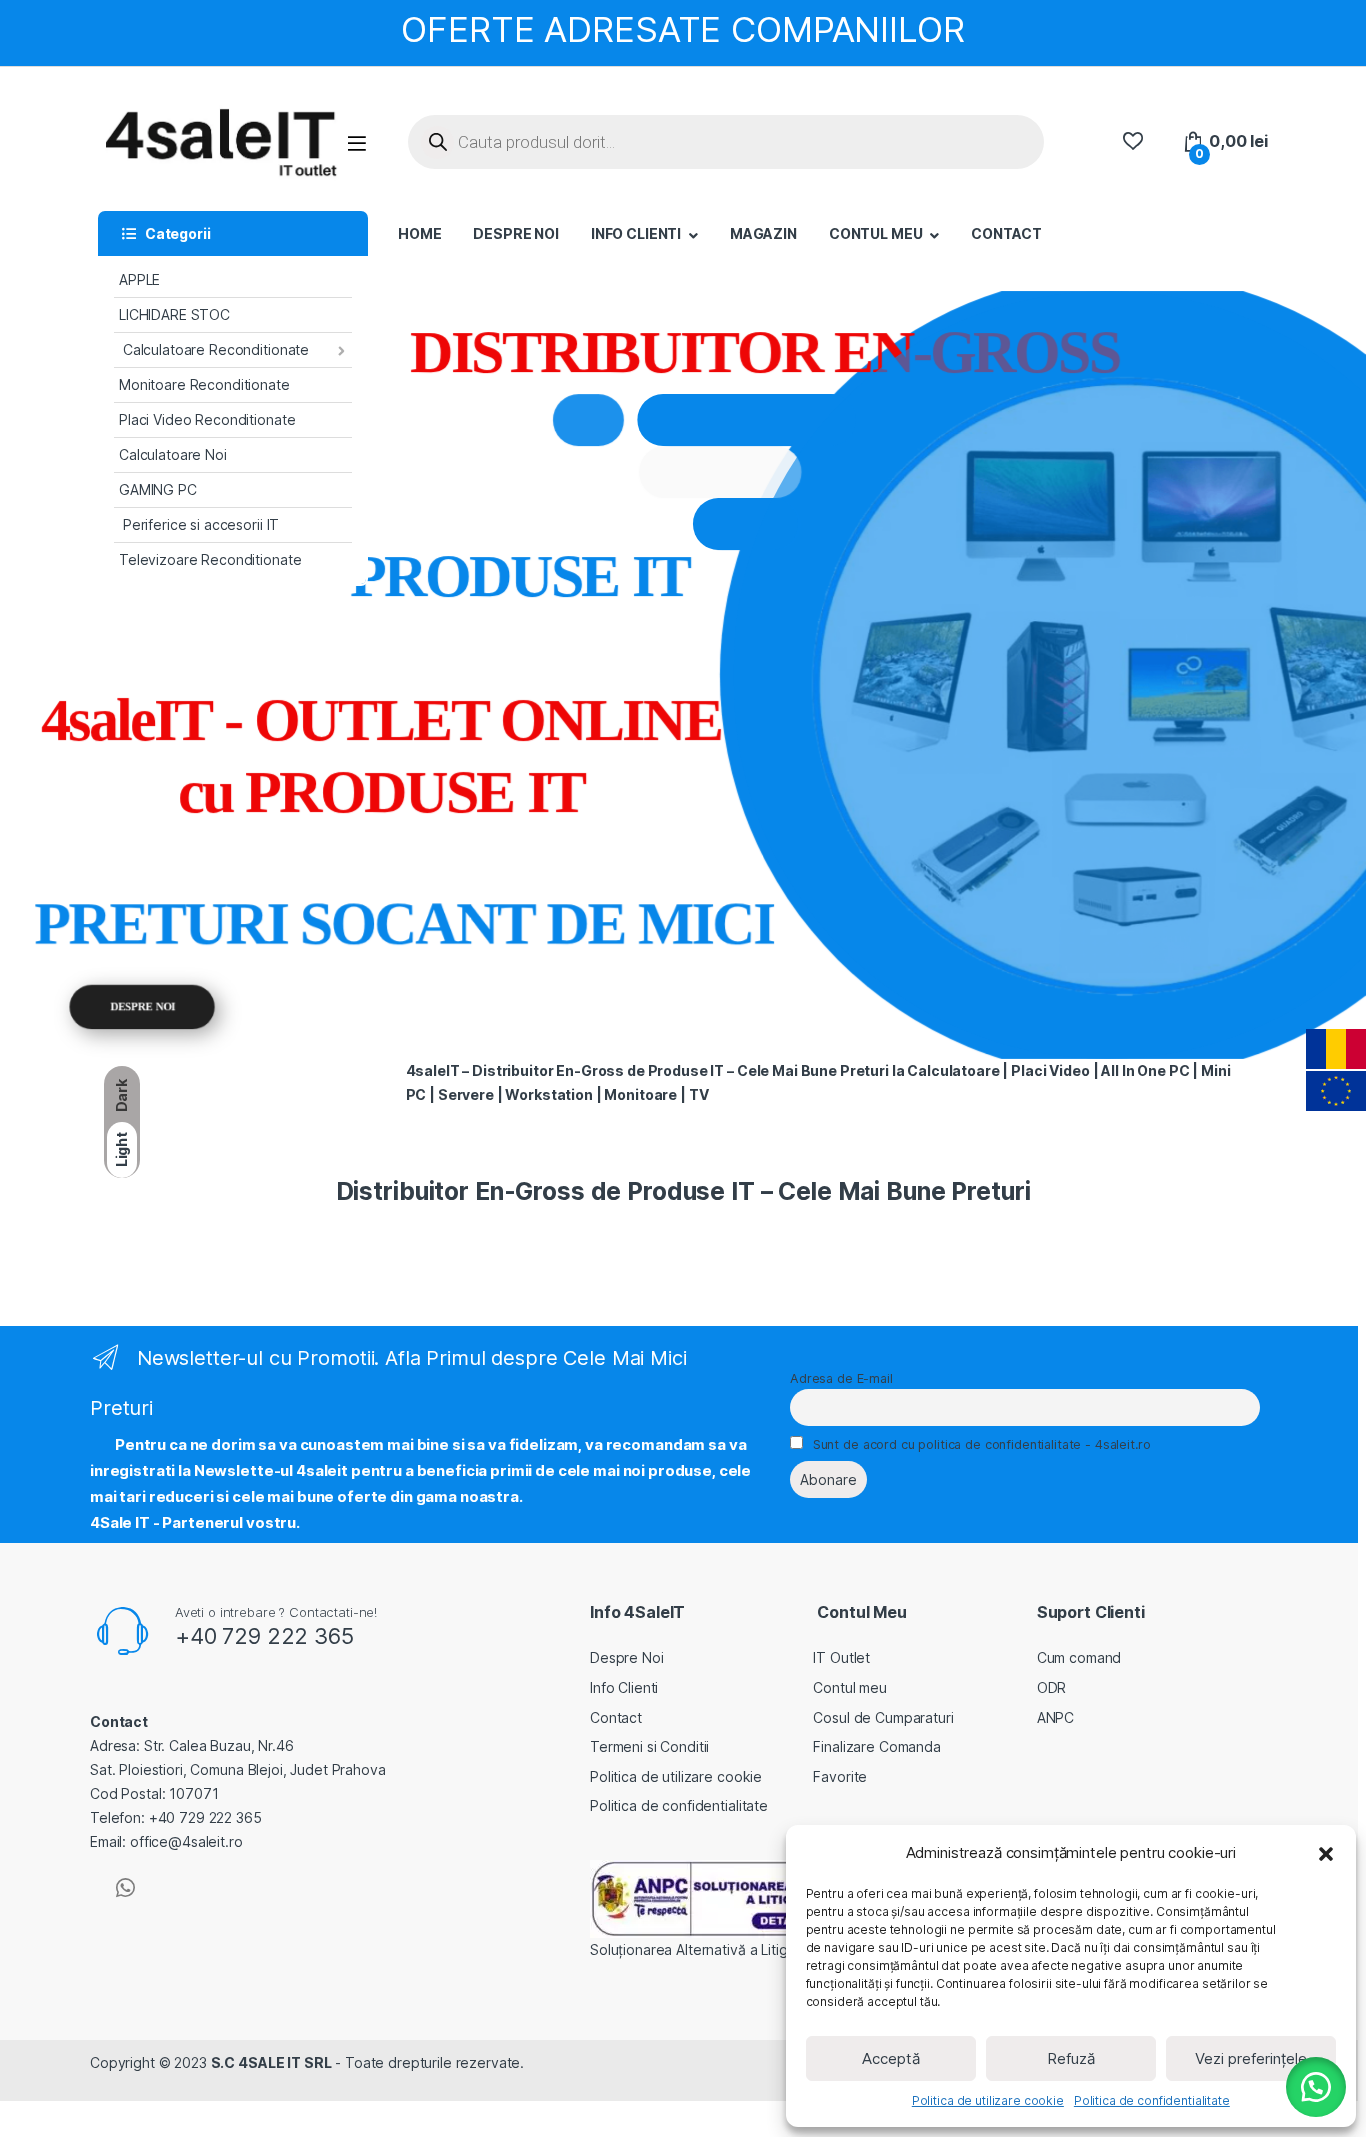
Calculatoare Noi (173, 454)
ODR (1052, 1687)
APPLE (139, 279)
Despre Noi (627, 1657)
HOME (419, 233)
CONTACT (1006, 233)
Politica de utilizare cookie (988, 2100)
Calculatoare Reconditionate (214, 349)
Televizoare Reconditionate (210, 559)
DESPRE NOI (516, 233)
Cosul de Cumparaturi (883, 1717)
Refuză (1071, 2058)
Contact (616, 1717)
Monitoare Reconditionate (204, 384)
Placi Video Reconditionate (207, 419)
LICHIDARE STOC (174, 314)
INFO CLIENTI (636, 233)
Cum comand (1079, 1657)
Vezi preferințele (1251, 2058)
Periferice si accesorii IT (199, 524)
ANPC (1055, 1717)
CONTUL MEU (876, 233)
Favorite (840, 1776)
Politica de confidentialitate (1152, 2100)
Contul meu (850, 1687)
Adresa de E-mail (841, 1378)
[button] (1326, 1853)
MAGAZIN (763, 233)
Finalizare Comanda (876, 1746)
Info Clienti (624, 1687)
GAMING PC (158, 489)
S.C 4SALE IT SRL (271, 2062)
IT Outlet (841, 1657)
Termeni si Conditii (649, 1746)
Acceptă (891, 2058)
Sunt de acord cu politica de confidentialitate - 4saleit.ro (982, 1444)
